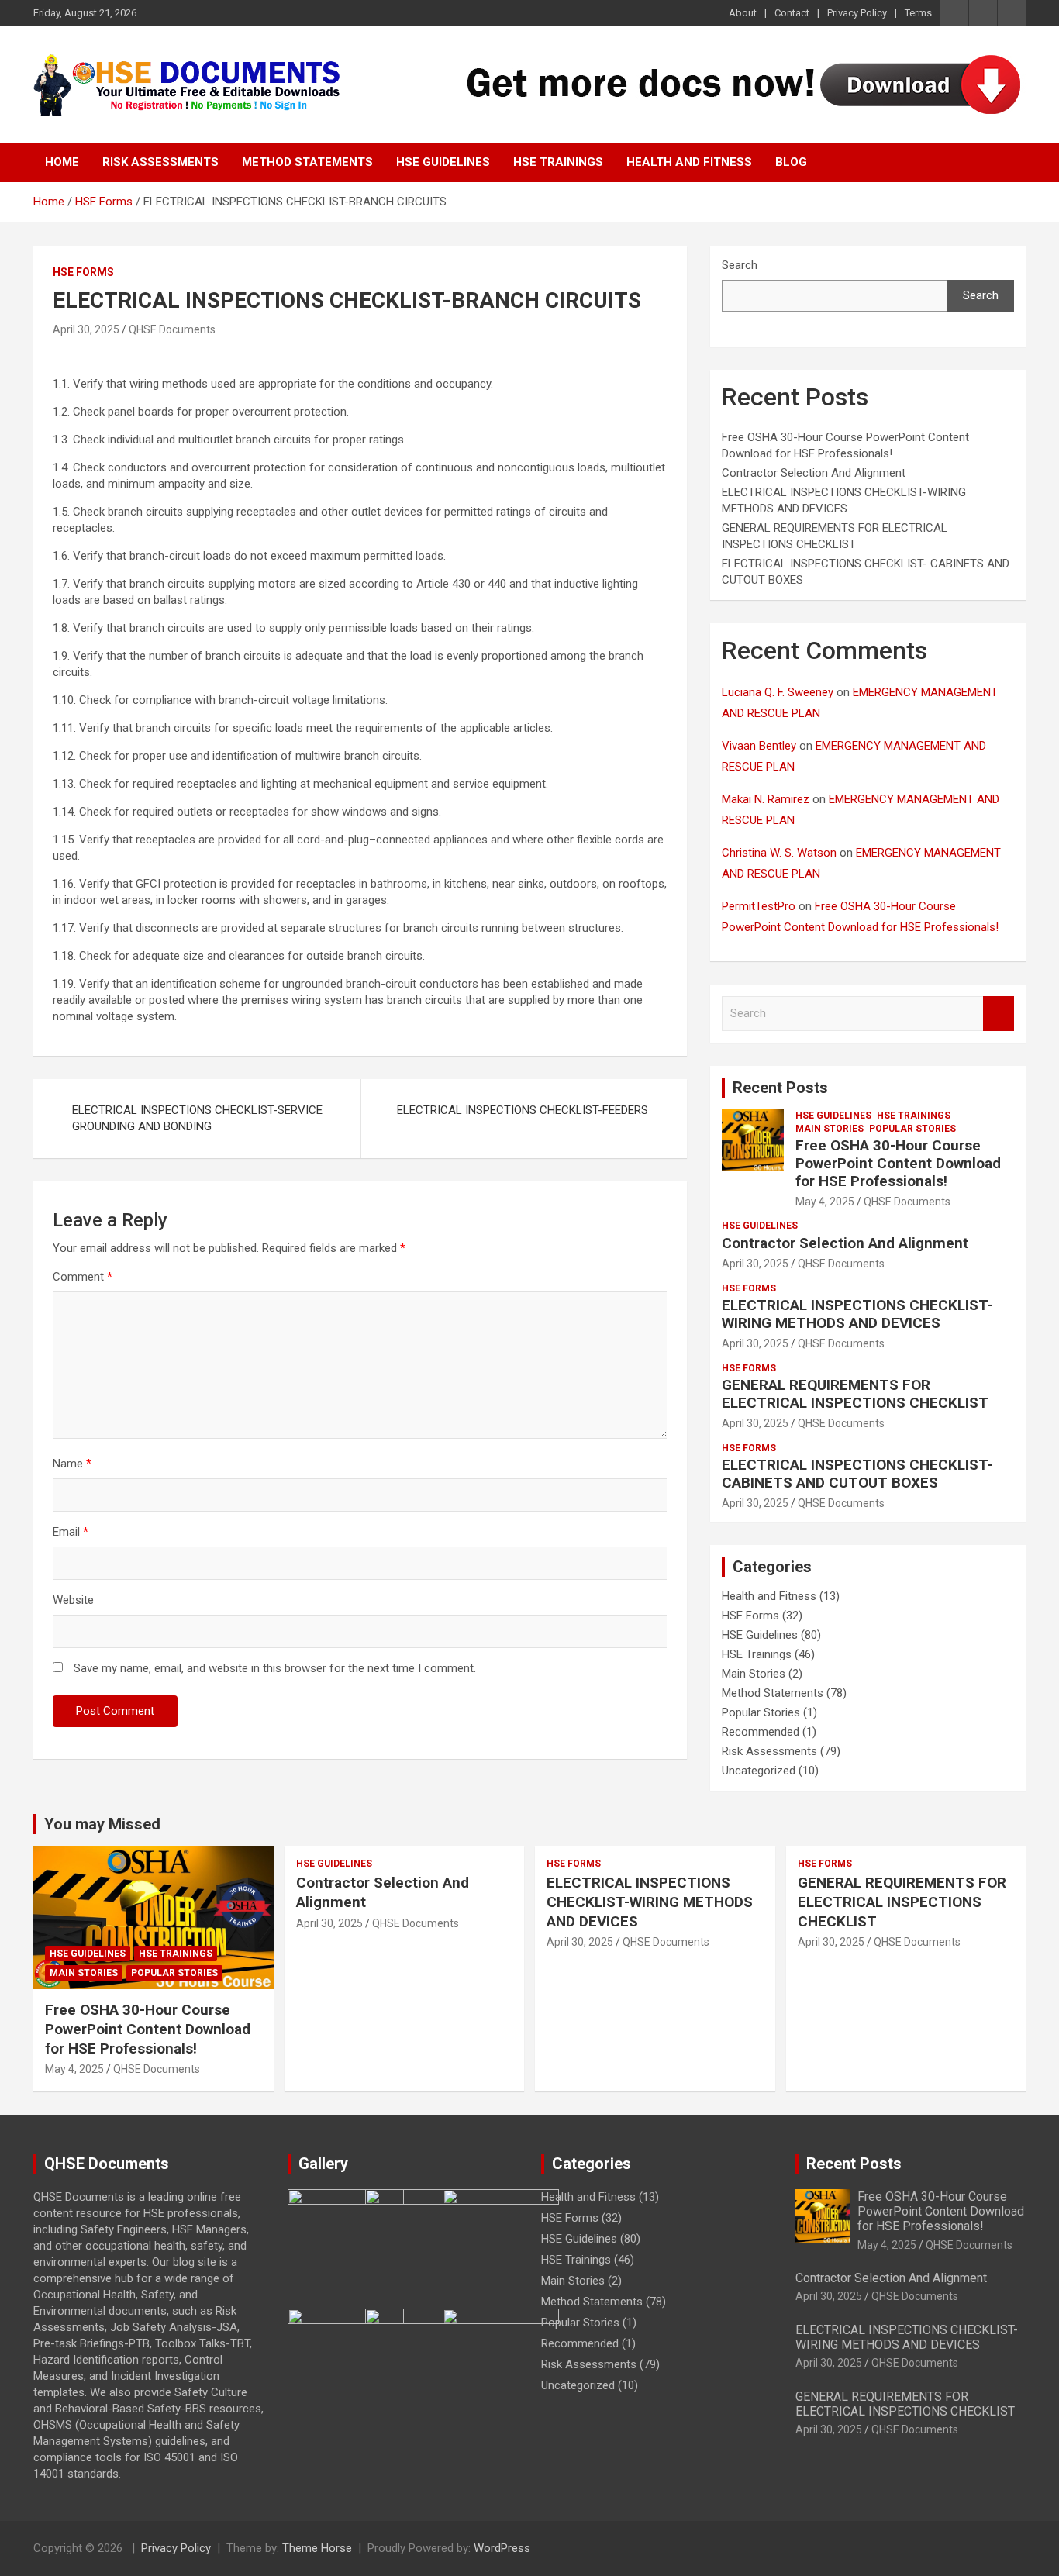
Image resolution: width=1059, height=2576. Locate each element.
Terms (918, 13)
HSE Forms (83, 272)
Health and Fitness (689, 162)
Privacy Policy (857, 13)
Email (71, 1532)
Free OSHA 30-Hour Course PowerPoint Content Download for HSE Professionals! (898, 1163)
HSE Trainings (558, 162)
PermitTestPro (759, 906)
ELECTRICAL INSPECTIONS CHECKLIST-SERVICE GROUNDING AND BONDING (197, 1118)
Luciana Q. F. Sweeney (778, 692)
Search (740, 265)
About (743, 13)
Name (72, 1464)
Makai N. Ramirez (766, 799)
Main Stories (830, 1129)
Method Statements (307, 162)
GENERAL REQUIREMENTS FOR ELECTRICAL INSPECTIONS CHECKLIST (855, 1394)
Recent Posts (780, 1088)
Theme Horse (317, 2548)
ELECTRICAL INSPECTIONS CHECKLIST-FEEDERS (523, 1110)
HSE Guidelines (443, 162)
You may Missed (102, 1824)
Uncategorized (759, 1771)
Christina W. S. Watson (779, 853)
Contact (792, 13)
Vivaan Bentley (759, 746)
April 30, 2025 (86, 329)
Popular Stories (912, 1129)
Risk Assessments (160, 162)
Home (62, 162)
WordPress (502, 2548)
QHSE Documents (172, 329)
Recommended (761, 1732)
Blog (791, 162)
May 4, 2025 (825, 1202)
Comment (83, 1277)
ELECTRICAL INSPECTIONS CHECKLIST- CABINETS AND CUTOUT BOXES (857, 1474)
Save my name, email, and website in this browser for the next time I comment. (275, 1668)
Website (73, 1600)
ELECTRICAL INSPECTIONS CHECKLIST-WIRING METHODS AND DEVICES (857, 1314)
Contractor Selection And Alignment (814, 473)
